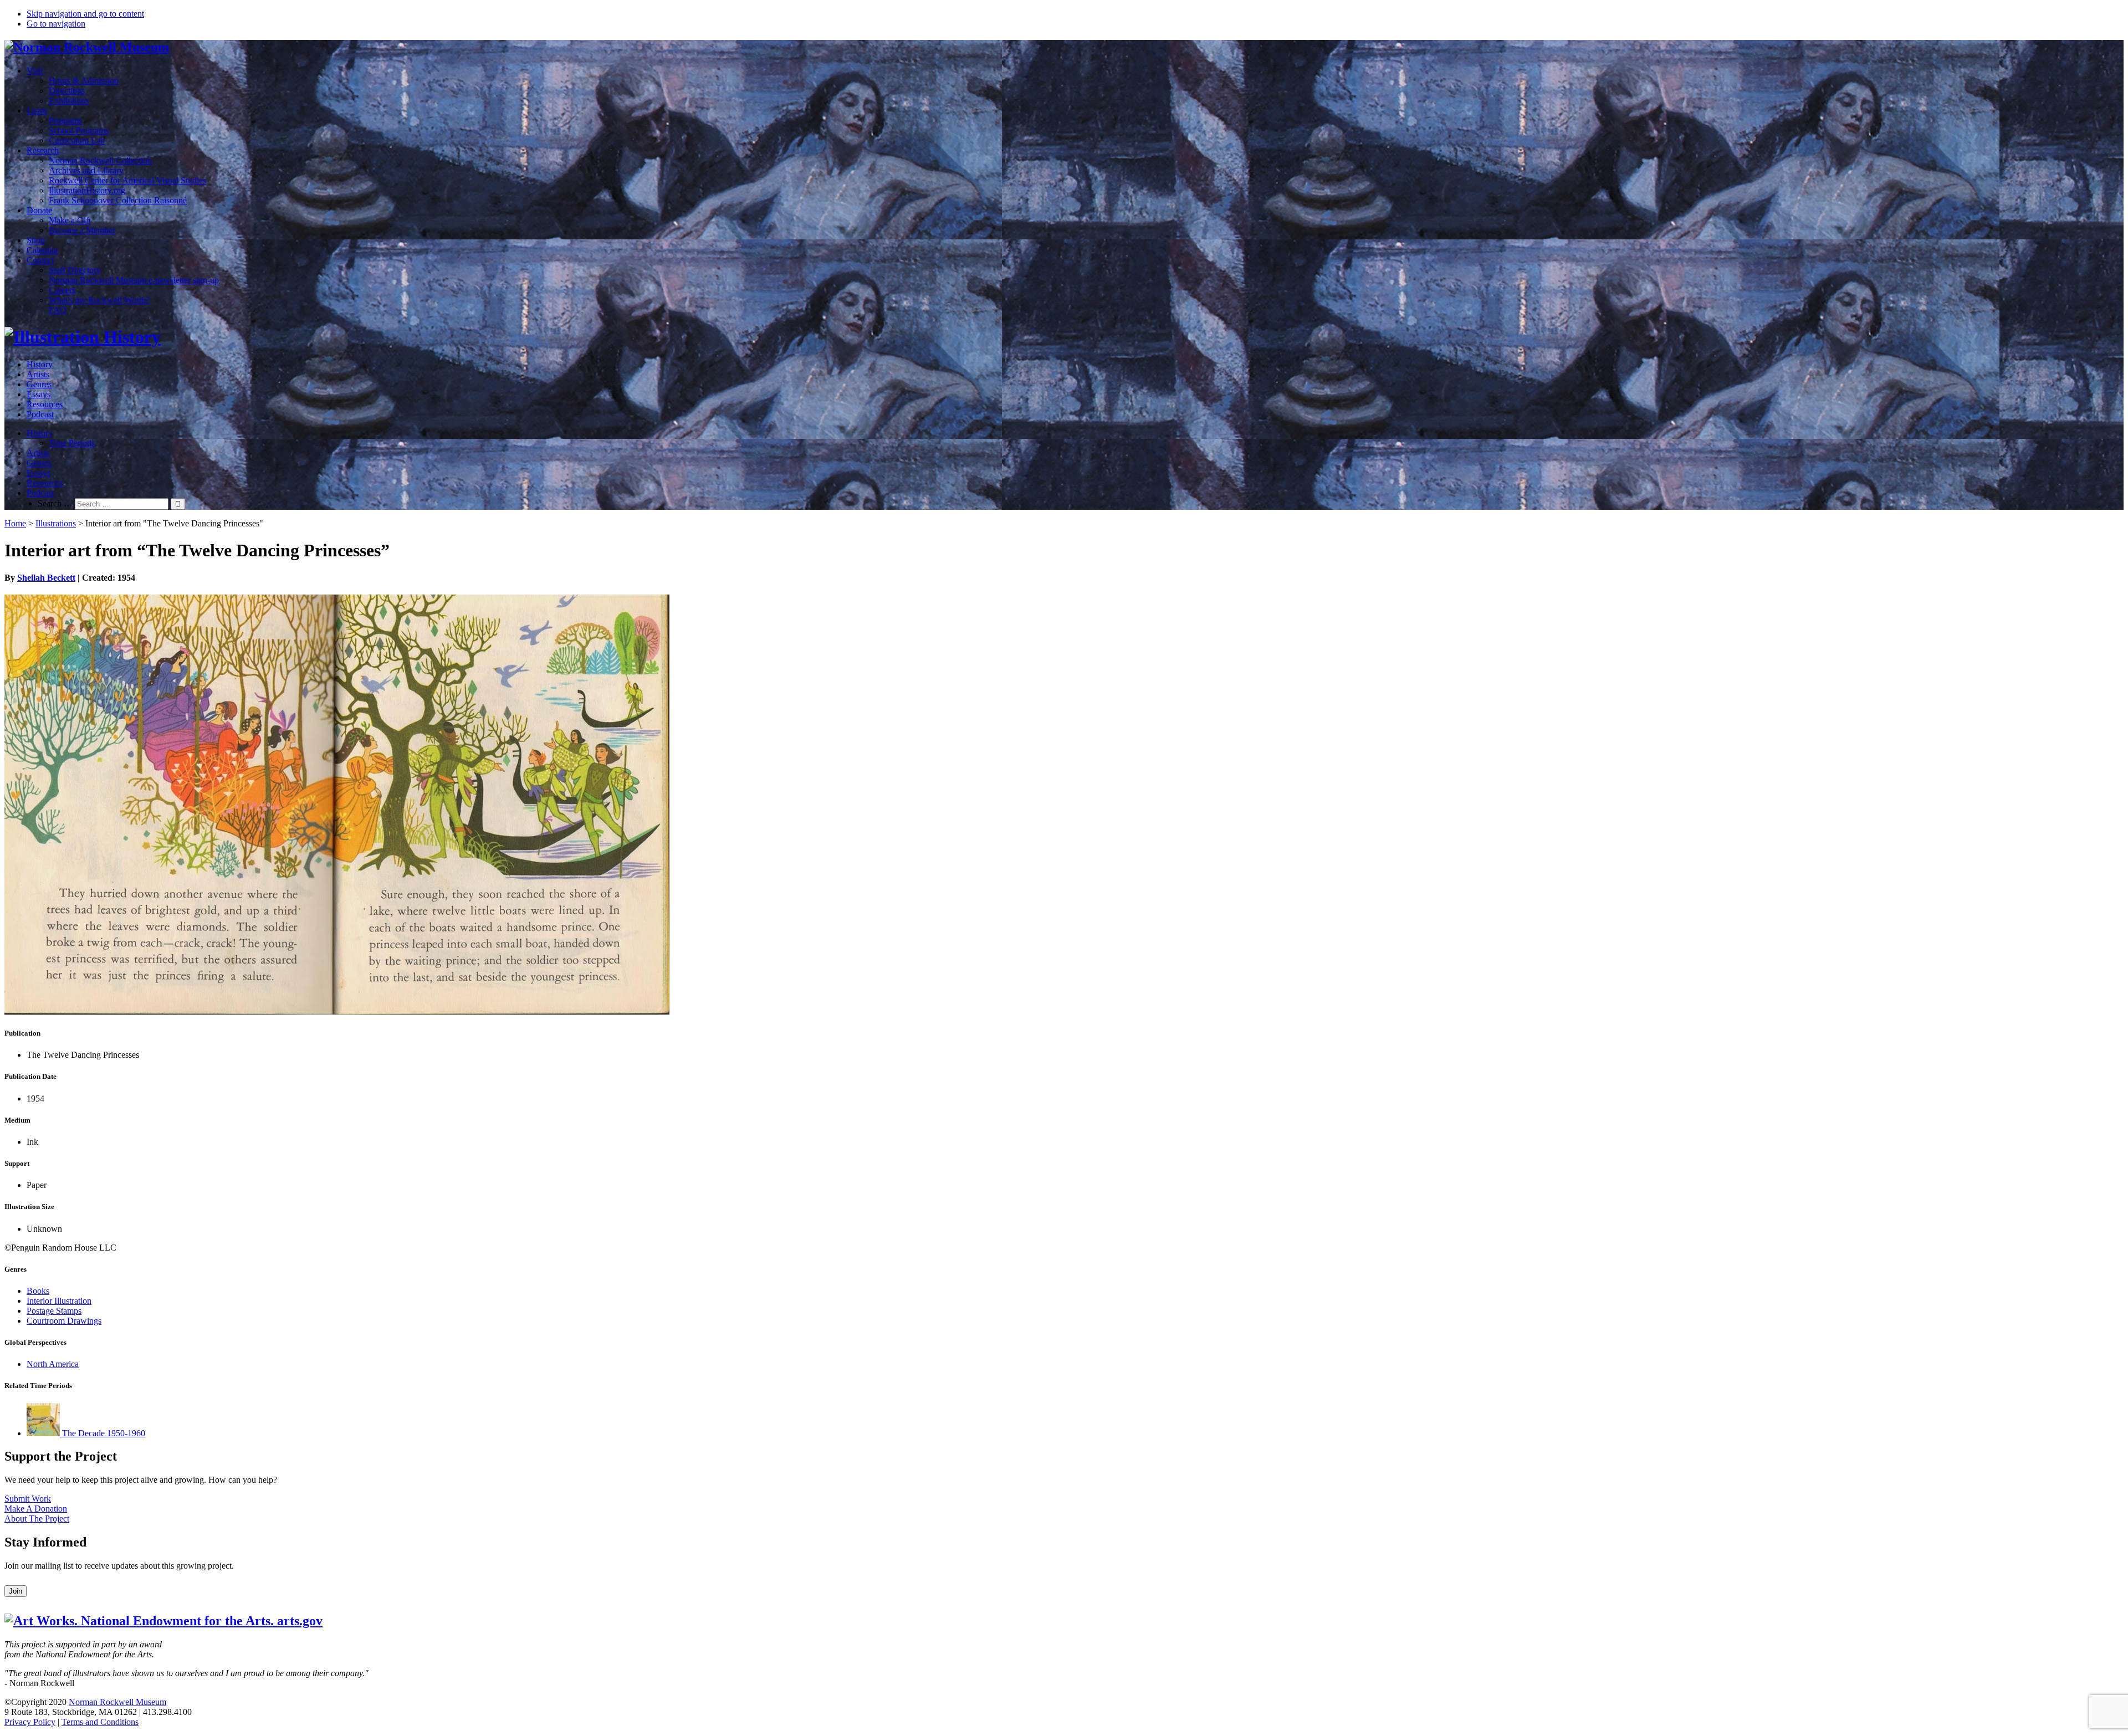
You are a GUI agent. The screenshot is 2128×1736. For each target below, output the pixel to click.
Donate (39, 210)
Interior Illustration (59, 1301)
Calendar (42, 250)
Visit (35, 71)
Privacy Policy (30, 1722)
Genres (39, 384)
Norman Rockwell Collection (100, 160)
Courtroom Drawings (64, 1321)
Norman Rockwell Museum (117, 1702)
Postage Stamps (54, 1311)
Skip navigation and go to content (85, 14)
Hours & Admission (84, 81)
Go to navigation (56, 24)
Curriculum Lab (77, 140)
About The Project (37, 1519)
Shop (36, 240)
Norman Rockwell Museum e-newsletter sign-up (134, 280)
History (40, 364)
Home (15, 523)
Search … (55, 503)
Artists (38, 374)
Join (16, 1591)
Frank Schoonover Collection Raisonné (118, 200)
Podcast (40, 414)
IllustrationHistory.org (87, 190)
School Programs (79, 130)
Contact (40, 260)
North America (53, 1364)
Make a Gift (70, 220)
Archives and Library (86, 170)
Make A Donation (36, 1509)
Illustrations (56, 523)
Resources (45, 404)
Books (38, 1291)
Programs (65, 121)
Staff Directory (75, 270)
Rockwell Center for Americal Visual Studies (127, 180)
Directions (67, 91)
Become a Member (82, 230)
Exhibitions (69, 101)
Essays (39, 394)
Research (43, 150)
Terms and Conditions (100, 1722)
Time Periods (72, 443)
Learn (37, 111)
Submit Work (28, 1499)
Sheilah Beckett (46, 578)
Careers (62, 290)
